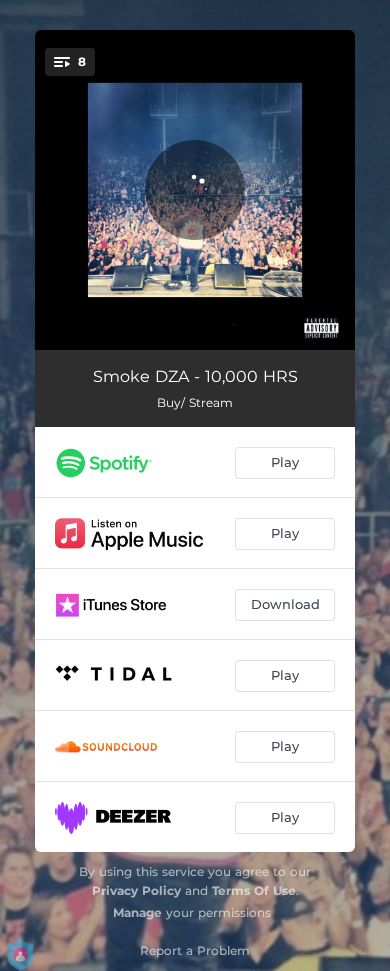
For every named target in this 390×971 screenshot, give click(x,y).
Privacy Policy (136, 890)
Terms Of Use (254, 890)
